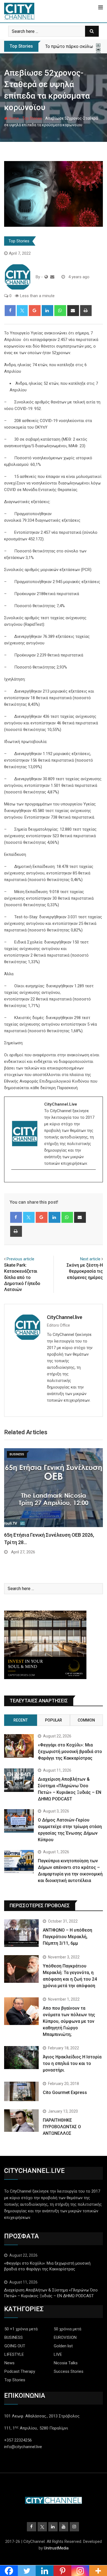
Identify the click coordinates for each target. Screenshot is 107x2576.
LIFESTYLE (14, 2354)
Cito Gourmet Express (65, 2092)
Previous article (20, 1259)
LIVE (58, 2354)
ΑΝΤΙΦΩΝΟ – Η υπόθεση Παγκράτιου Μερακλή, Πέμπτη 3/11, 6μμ (67, 1937)
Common (86, 1720)
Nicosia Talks (66, 2363)
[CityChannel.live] (52, 277)
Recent (21, 1720)
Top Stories (32, 118)
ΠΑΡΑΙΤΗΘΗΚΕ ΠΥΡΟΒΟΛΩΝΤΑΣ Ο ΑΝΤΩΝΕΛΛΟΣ (62, 2127)
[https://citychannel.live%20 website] (46, 277)
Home (13, 118)
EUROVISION (65, 2337)
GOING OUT (15, 2346)
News (9, 2363)
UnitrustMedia (56, 2548)
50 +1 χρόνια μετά (21, 2329)
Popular (54, 1720)
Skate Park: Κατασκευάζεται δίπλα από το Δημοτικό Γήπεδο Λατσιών (22, 1277)
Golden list (63, 2346)
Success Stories (69, 2371)
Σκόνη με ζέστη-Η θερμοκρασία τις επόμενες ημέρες (85, 1271)
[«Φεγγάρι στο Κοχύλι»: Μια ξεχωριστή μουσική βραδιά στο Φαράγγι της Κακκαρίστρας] (19, 1746)
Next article (90, 1259)
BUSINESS (14, 2337)
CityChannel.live (65, 1317)
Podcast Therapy (20, 2371)
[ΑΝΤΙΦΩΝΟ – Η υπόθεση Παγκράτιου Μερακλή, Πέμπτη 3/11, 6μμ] (21, 1933)
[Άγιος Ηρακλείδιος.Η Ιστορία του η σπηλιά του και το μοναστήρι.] (21, 2058)
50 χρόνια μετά (67, 2329)
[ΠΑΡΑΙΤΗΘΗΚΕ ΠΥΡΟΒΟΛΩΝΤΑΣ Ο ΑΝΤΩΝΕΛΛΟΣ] (21, 2121)
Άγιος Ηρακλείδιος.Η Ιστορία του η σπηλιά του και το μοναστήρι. (72, 2063)
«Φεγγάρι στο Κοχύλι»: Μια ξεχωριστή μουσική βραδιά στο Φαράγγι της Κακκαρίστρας (70, 1752)
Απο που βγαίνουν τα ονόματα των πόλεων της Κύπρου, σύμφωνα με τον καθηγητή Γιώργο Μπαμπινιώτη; (69, 2021)
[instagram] (15, 1179)
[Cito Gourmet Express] (21, 2091)
